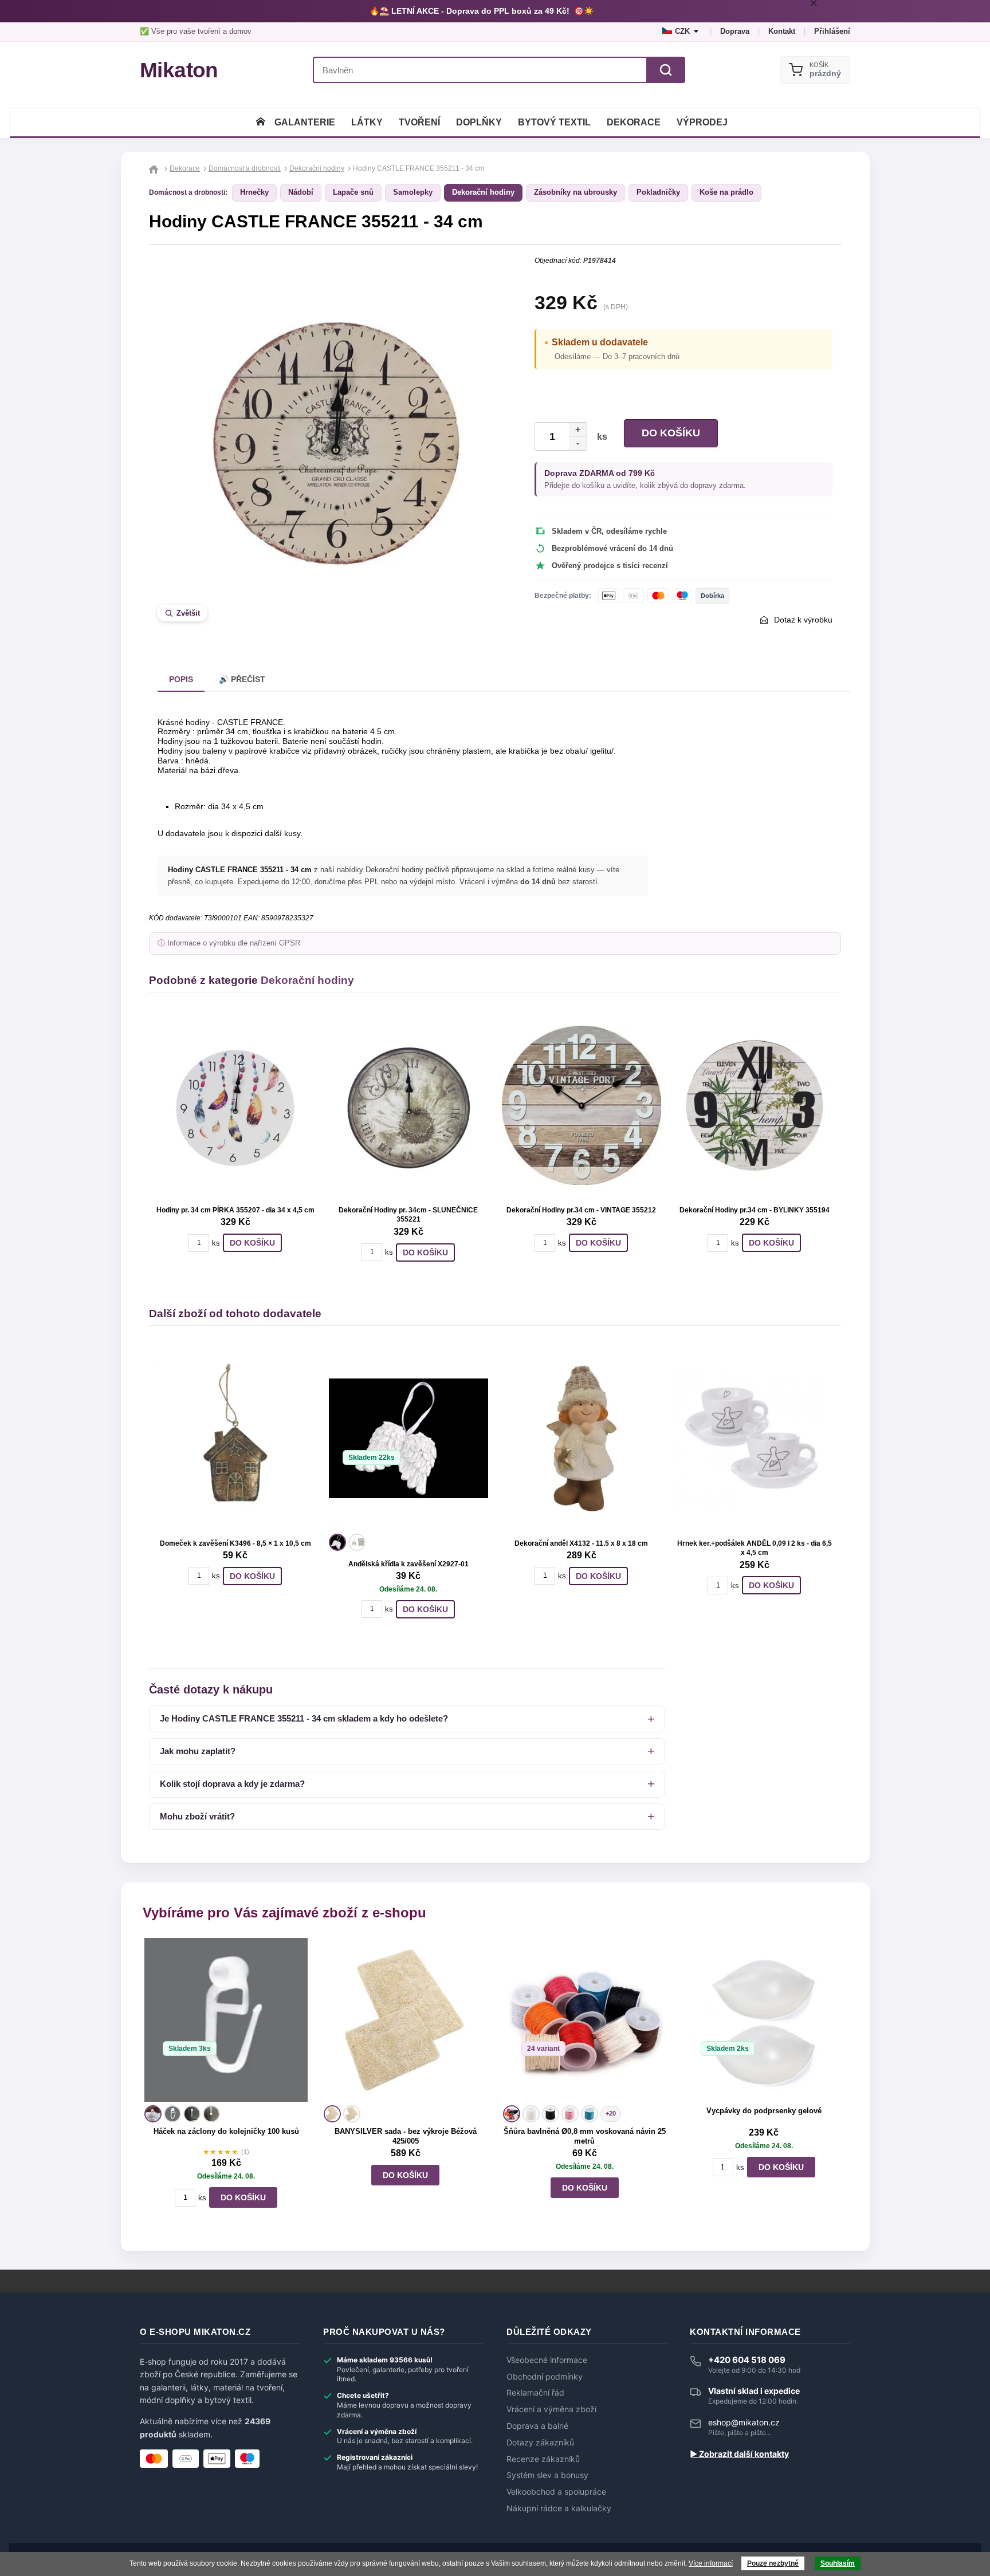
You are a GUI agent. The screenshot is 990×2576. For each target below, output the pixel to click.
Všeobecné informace (547, 2360)
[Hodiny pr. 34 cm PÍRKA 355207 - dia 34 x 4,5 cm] (235, 1105)
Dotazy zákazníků (540, 2443)
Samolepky (413, 192)
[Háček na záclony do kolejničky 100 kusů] (226, 2020)
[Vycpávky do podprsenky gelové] (764, 2020)
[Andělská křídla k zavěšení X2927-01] (408, 1439)
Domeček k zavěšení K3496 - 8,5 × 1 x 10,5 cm (235, 1543)
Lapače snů (353, 192)
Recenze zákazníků (543, 2459)
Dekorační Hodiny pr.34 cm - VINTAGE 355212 (581, 1210)
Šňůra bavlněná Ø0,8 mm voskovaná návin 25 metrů (585, 2136)
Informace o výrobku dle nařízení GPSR (234, 943)
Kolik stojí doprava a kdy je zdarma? (232, 1784)
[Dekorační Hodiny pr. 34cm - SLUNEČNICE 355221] (408, 1105)
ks (600, 437)
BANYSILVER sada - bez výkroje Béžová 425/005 (406, 2136)
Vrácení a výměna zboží (551, 2409)
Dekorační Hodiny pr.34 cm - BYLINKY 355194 (755, 1210)
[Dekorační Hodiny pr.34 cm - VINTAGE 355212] (582, 1105)
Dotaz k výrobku (803, 620)
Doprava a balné (537, 2426)
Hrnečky (254, 192)
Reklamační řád (535, 2393)
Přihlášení (832, 31)
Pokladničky (658, 192)
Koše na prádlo (726, 192)
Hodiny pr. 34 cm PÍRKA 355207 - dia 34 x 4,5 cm (235, 1210)
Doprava (735, 31)
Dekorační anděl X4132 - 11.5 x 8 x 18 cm (581, 1543)
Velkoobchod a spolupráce (556, 2492)
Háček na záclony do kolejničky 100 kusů (226, 2131)
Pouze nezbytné (773, 2563)
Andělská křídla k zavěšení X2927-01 (408, 1564)
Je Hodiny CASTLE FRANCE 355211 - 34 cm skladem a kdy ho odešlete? (304, 1718)
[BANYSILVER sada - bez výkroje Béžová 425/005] (405, 2020)
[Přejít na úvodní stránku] (155, 168)
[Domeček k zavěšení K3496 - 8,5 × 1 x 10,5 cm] (235, 1439)
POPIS (181, 679)
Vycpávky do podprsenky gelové (764, 2111)
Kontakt (782, 31)
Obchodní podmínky (545, 2377)
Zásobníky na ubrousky (575, 192)
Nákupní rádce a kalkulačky (559, 2508)
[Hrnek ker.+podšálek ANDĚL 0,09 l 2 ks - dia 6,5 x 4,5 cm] (755, 1439)
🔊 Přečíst (242, 679)
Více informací (711, 2563)
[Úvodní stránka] (261, 122)
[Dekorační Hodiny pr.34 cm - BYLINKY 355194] (755, 1105)
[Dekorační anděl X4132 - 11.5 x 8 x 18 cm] (582, 1439)
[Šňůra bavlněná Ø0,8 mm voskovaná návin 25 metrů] (585, 2020)
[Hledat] (666, 70)
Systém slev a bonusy (547, 2475)
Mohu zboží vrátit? (197, 1816)
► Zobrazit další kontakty (739, 2454)
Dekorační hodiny (483, 192)
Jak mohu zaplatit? (198, 1751)
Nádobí (301, 192)
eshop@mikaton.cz (744, 2422)
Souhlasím (838, 2563)
